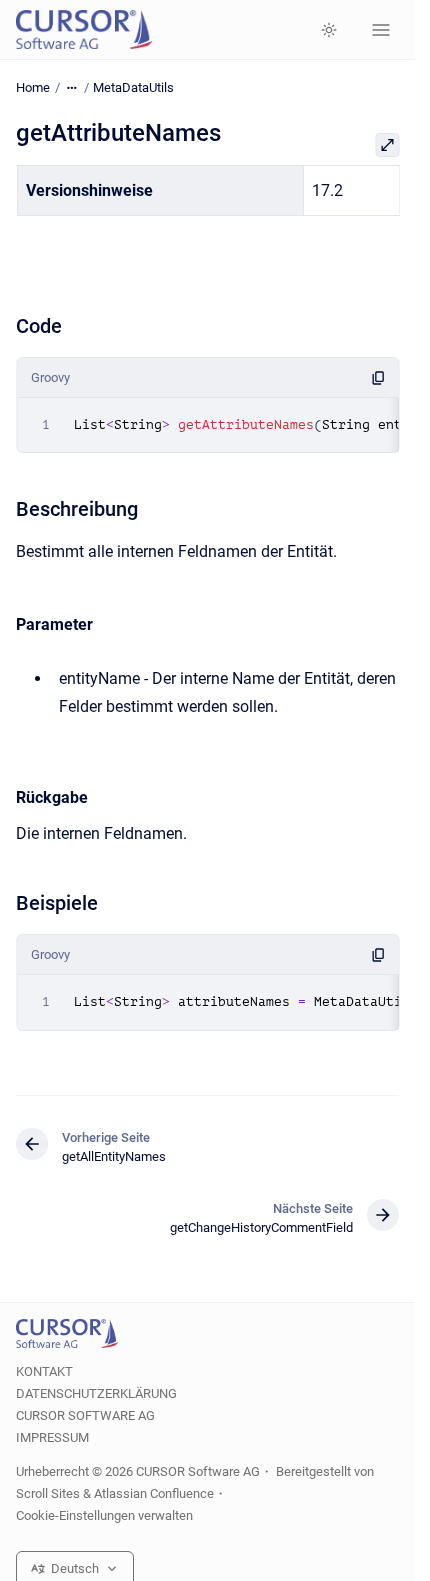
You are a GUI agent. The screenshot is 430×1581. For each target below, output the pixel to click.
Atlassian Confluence (154, 1493)
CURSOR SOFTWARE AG (85, 1415)
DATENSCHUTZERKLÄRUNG (96, 1393)
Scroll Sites (48, 1493)
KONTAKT (44, 1371)
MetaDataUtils (133, 87)
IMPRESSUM (52, 1437)
